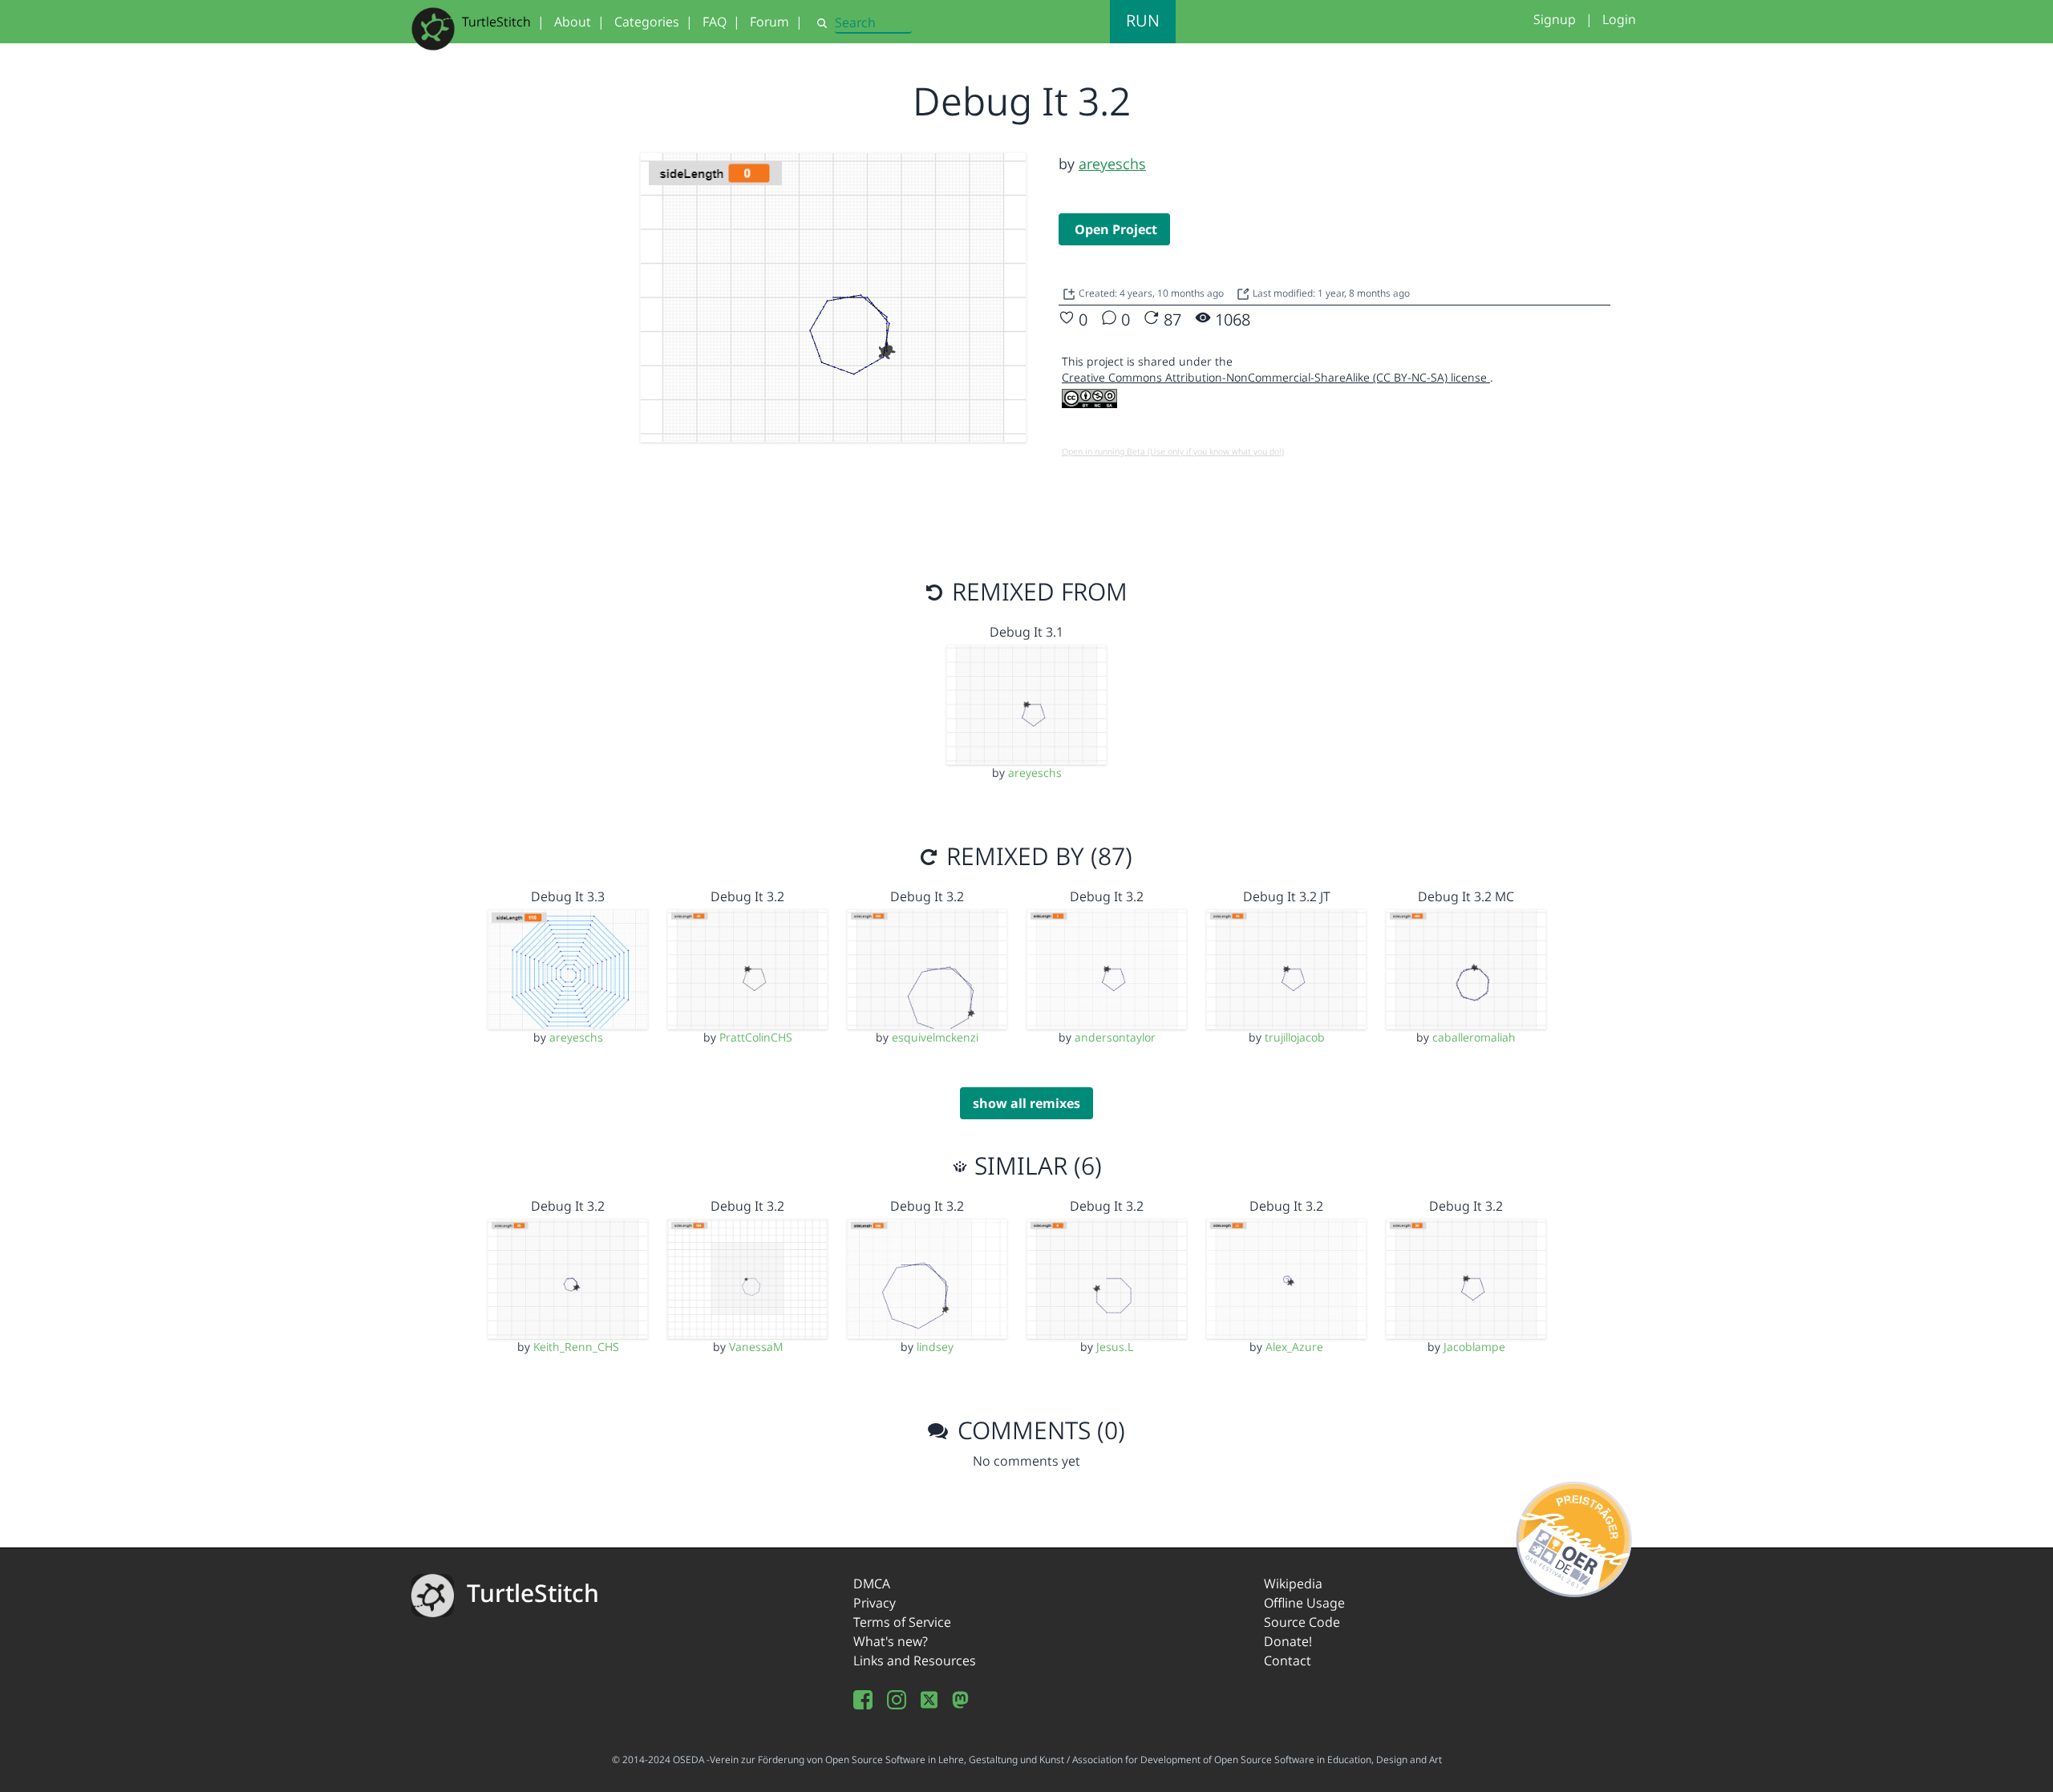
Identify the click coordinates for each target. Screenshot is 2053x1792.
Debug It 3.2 (747, 896)
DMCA (872, 1584)
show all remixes (1026, 1103)
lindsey (935, 1347)
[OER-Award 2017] (1575, 1536)
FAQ (715, 22)
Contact (1288, 1661)
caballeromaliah (1474, 1037)
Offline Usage (1304, 1603)
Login (1619, 19)
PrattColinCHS (756, 1037)
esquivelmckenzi (935, 1037)
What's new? (891, 1641)
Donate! (1288, 1641)
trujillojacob (1295, 1037)
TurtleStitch (496, 22)
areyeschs (1112, 164)
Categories (647, 22)
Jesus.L (1115, 1347)
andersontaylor (1115, 1037)
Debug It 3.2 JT (1287, 896)
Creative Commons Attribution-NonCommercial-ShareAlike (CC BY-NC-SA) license (1276, 377)
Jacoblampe (1474, 1347)
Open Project (1116, 229)
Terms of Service (902, 1622)
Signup (1555, 19)
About (573, 22)
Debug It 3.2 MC (1466, 896)
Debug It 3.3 (568, 896)
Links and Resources (915, 1661)
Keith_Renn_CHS (576, 1347)
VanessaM (756, 1347)
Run (1143, 20)
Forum (769, 22)
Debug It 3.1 (1026, 632)
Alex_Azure (1294, 1347)
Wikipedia (1293, 1584)
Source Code (1302, 1622)
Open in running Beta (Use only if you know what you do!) (1173, 451)
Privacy (875, 1603)
